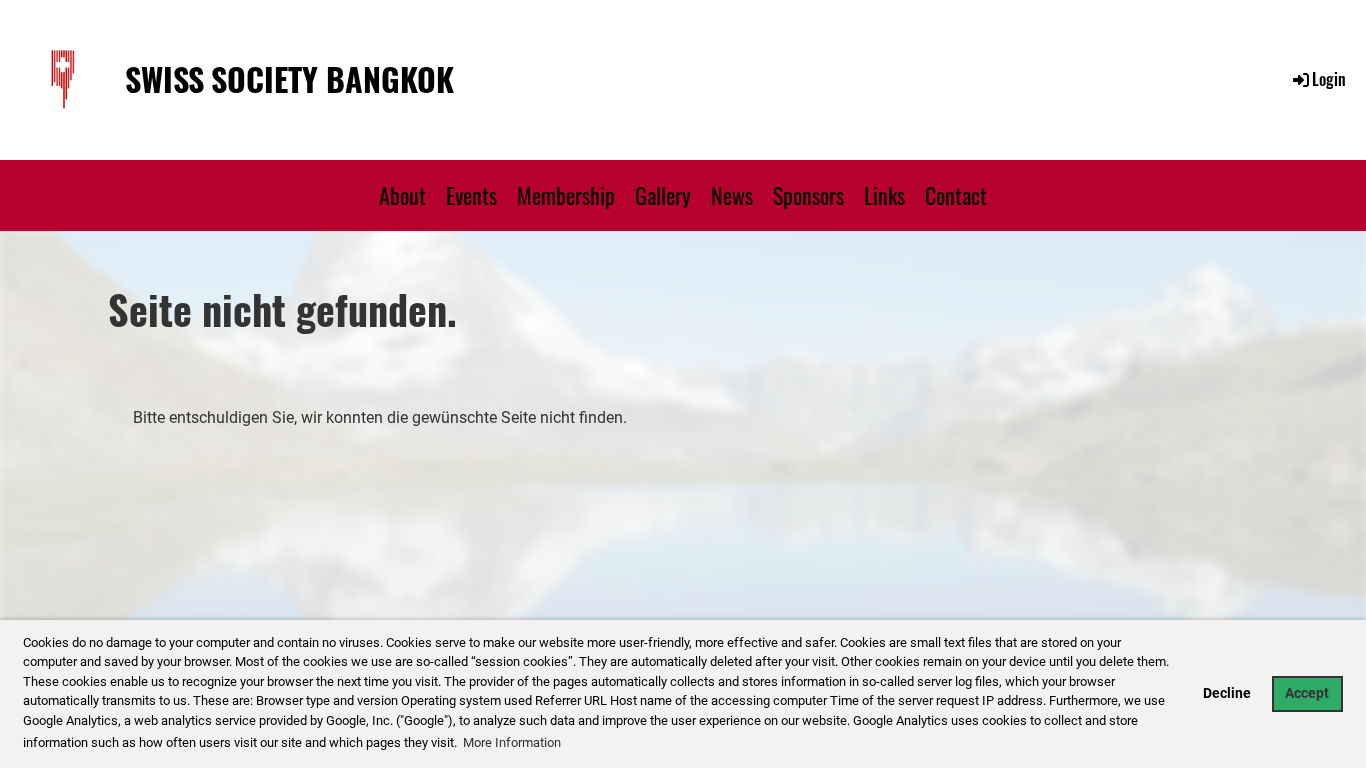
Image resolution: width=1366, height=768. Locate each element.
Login (1329, 79)
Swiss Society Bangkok (289, 79)
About (402, 195)
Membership (566, 195)
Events (471, 195)
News (732, 195)
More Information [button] (512, 742)
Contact (956, 195)
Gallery (663, 195)
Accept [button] (1307, 693)
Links (884, 195)
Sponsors (808, 195)
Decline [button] (1227, 693)
